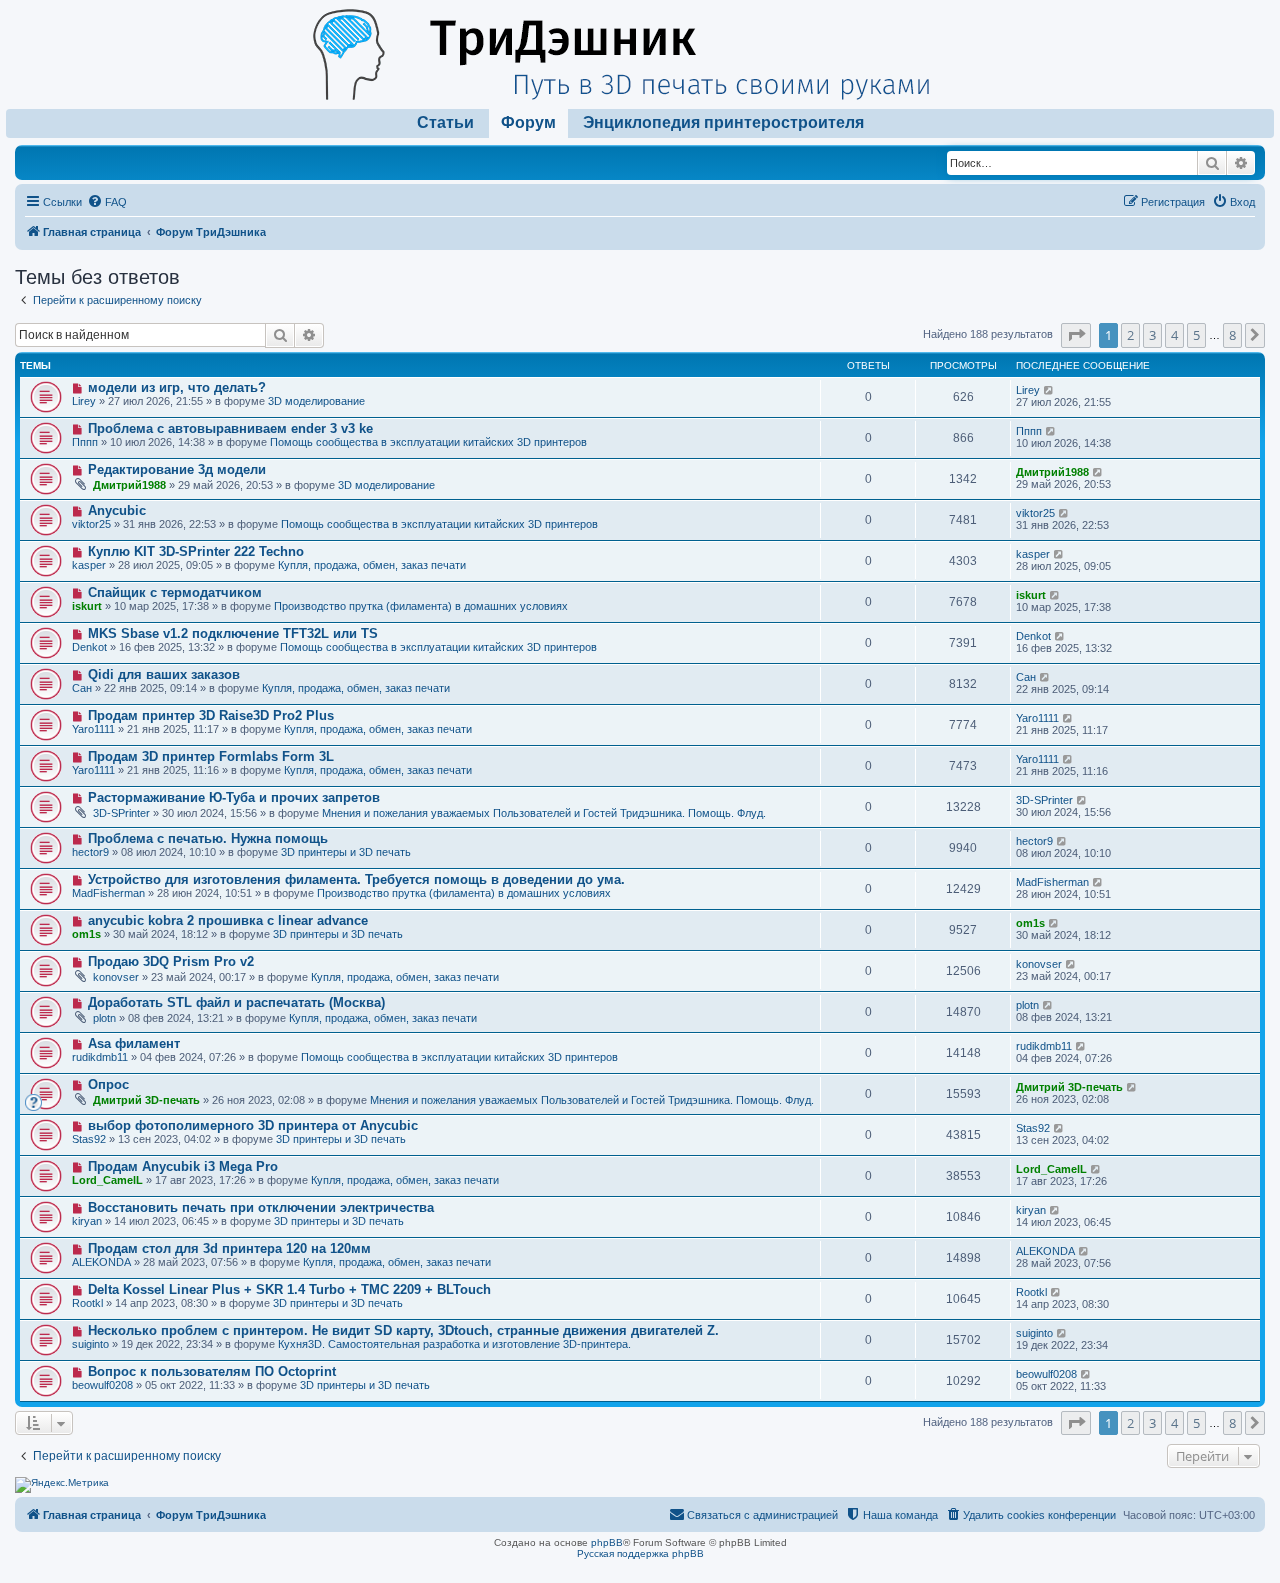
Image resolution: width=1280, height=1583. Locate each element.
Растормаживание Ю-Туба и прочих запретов (234, 797)
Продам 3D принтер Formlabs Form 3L (211, 756)
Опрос (108, 1084)
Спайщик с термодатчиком (175, 592)
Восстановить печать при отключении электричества (261, 1207)
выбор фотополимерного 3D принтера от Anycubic (253, 1125)
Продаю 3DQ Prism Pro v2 (171, 961)
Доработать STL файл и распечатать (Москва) (236, 1002)
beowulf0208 (102, 1385)
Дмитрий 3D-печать (146, 1100)
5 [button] (1196, 335)
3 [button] (1152, 335)
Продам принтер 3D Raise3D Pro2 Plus (211, 715)
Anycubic (117, 510)
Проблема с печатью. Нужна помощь (208, 838)
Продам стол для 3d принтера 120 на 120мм (229, 1248)
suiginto (90, 1344)
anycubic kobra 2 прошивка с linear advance (228, 920)
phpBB (607, 1542)
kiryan (87, 1221)
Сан (82, 688)
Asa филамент (134, 1043)
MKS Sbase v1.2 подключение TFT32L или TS (233, 633)
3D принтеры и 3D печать (346, 852)
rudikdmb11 (100, 1057)
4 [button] (1174, 335)
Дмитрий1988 (129, 485)
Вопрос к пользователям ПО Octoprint (212, 1371)
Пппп (85, 442)
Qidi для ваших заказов (164, 674)
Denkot (89, 647)
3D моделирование (316, 401)
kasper (89, 565)
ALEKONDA (101, 1262)
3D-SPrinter (121, 813)
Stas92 (89, 1139)
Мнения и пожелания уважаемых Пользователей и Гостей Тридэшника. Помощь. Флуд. (544, 813)
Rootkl (87, 1303)
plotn (104, 1018)
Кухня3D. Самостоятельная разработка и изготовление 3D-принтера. (454, 1344)
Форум (528, 122)
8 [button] (1232, 335)
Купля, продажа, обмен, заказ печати (372, 565)
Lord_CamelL (107, 1180)
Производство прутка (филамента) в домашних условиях (421, 606)
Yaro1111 (93, 729)
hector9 (90, 852)
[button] (1076, 335)
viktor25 (91, 524)
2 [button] (1130, 335)
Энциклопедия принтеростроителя (723, 122)
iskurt (87, 606)
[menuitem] (107, 202)
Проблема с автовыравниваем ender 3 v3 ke (230, 428)
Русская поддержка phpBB (640, 1553)
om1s (86, 934)
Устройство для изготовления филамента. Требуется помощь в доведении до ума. (356, 879)
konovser (116, 977)
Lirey (84, 401)
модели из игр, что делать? (177, 387)
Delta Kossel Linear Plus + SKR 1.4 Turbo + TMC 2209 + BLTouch (289, 1289)
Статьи (445, 122)
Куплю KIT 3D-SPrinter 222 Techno (196, 551)
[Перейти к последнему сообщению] (1049, 390)
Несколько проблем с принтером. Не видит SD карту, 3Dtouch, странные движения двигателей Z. (403, 1330)
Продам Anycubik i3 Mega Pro (183, 1166)
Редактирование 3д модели (177, 469)
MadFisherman (108, 893)
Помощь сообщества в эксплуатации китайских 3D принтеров (428, 442)
